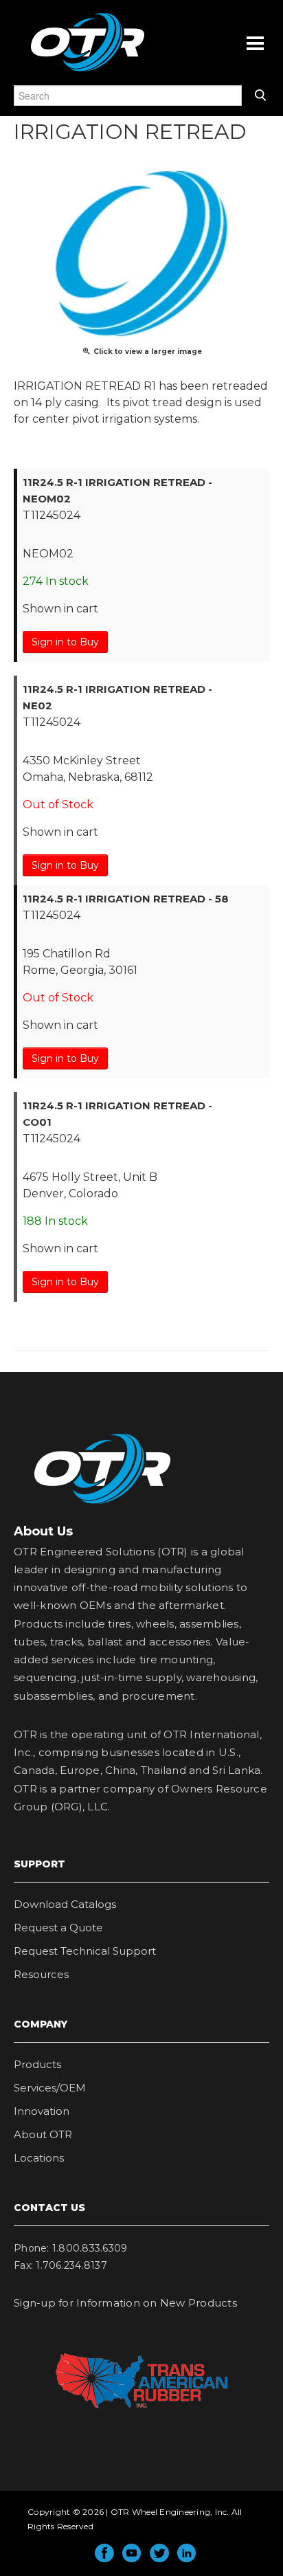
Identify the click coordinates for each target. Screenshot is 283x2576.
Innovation (42, 2111)
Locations (39, 2158)
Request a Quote (58, 1928)
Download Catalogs (65, 1904)
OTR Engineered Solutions (88, 71)
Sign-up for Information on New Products (125, 2303)
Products (37, 2064)
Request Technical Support (85, 1951)
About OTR (43, 2134)
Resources (41, 1974)
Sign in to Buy (65, 642)
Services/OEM (50, 2088)
